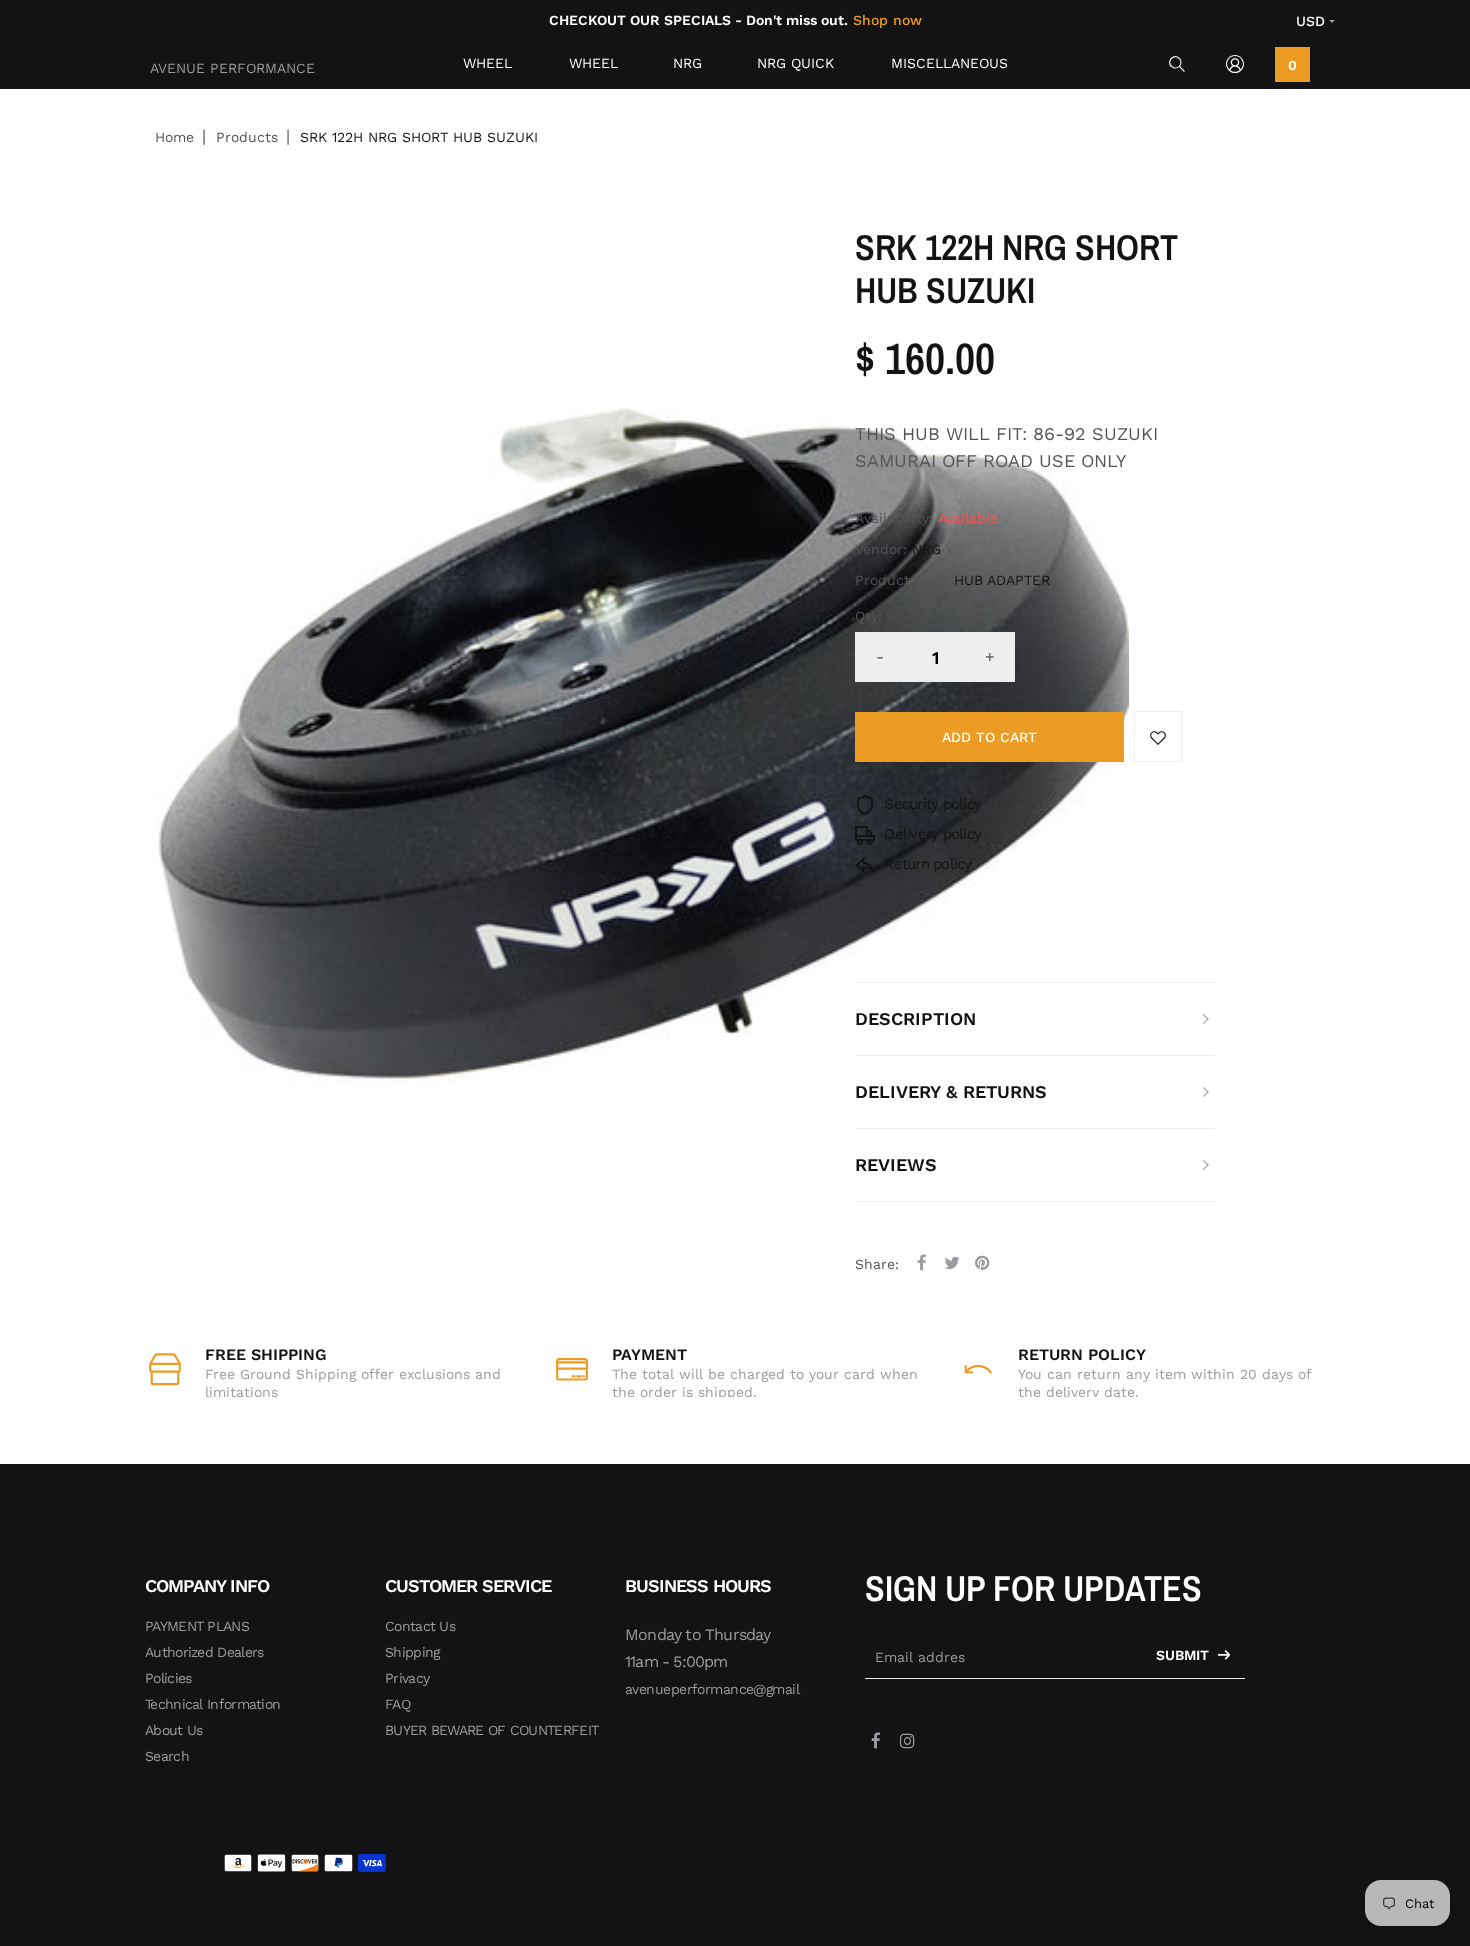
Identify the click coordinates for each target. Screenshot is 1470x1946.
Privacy (407, 1678)
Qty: (868, 616)
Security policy (930, 804)
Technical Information (212, 1704)
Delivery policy (930, 834)
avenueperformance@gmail (712, 1689)
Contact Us (420, 1626)
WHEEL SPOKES (490, 67)
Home (174, 137)
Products (247, 137)
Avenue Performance (232, 68)
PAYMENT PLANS (197, 1626)
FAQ (397, 1704)
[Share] (922, 1262)
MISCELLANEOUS (949, 63)
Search (167, 1756)
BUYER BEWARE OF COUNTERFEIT (491, 1730)
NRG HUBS (692, 67)
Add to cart (989, 737)
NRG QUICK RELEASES (795, 67)
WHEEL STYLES (594, 67)
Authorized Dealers (204, 1652)
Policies (168, 1678)
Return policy (926, 864)
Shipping (412, 1652)
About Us (173, 1730)
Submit (1184, 1655)
